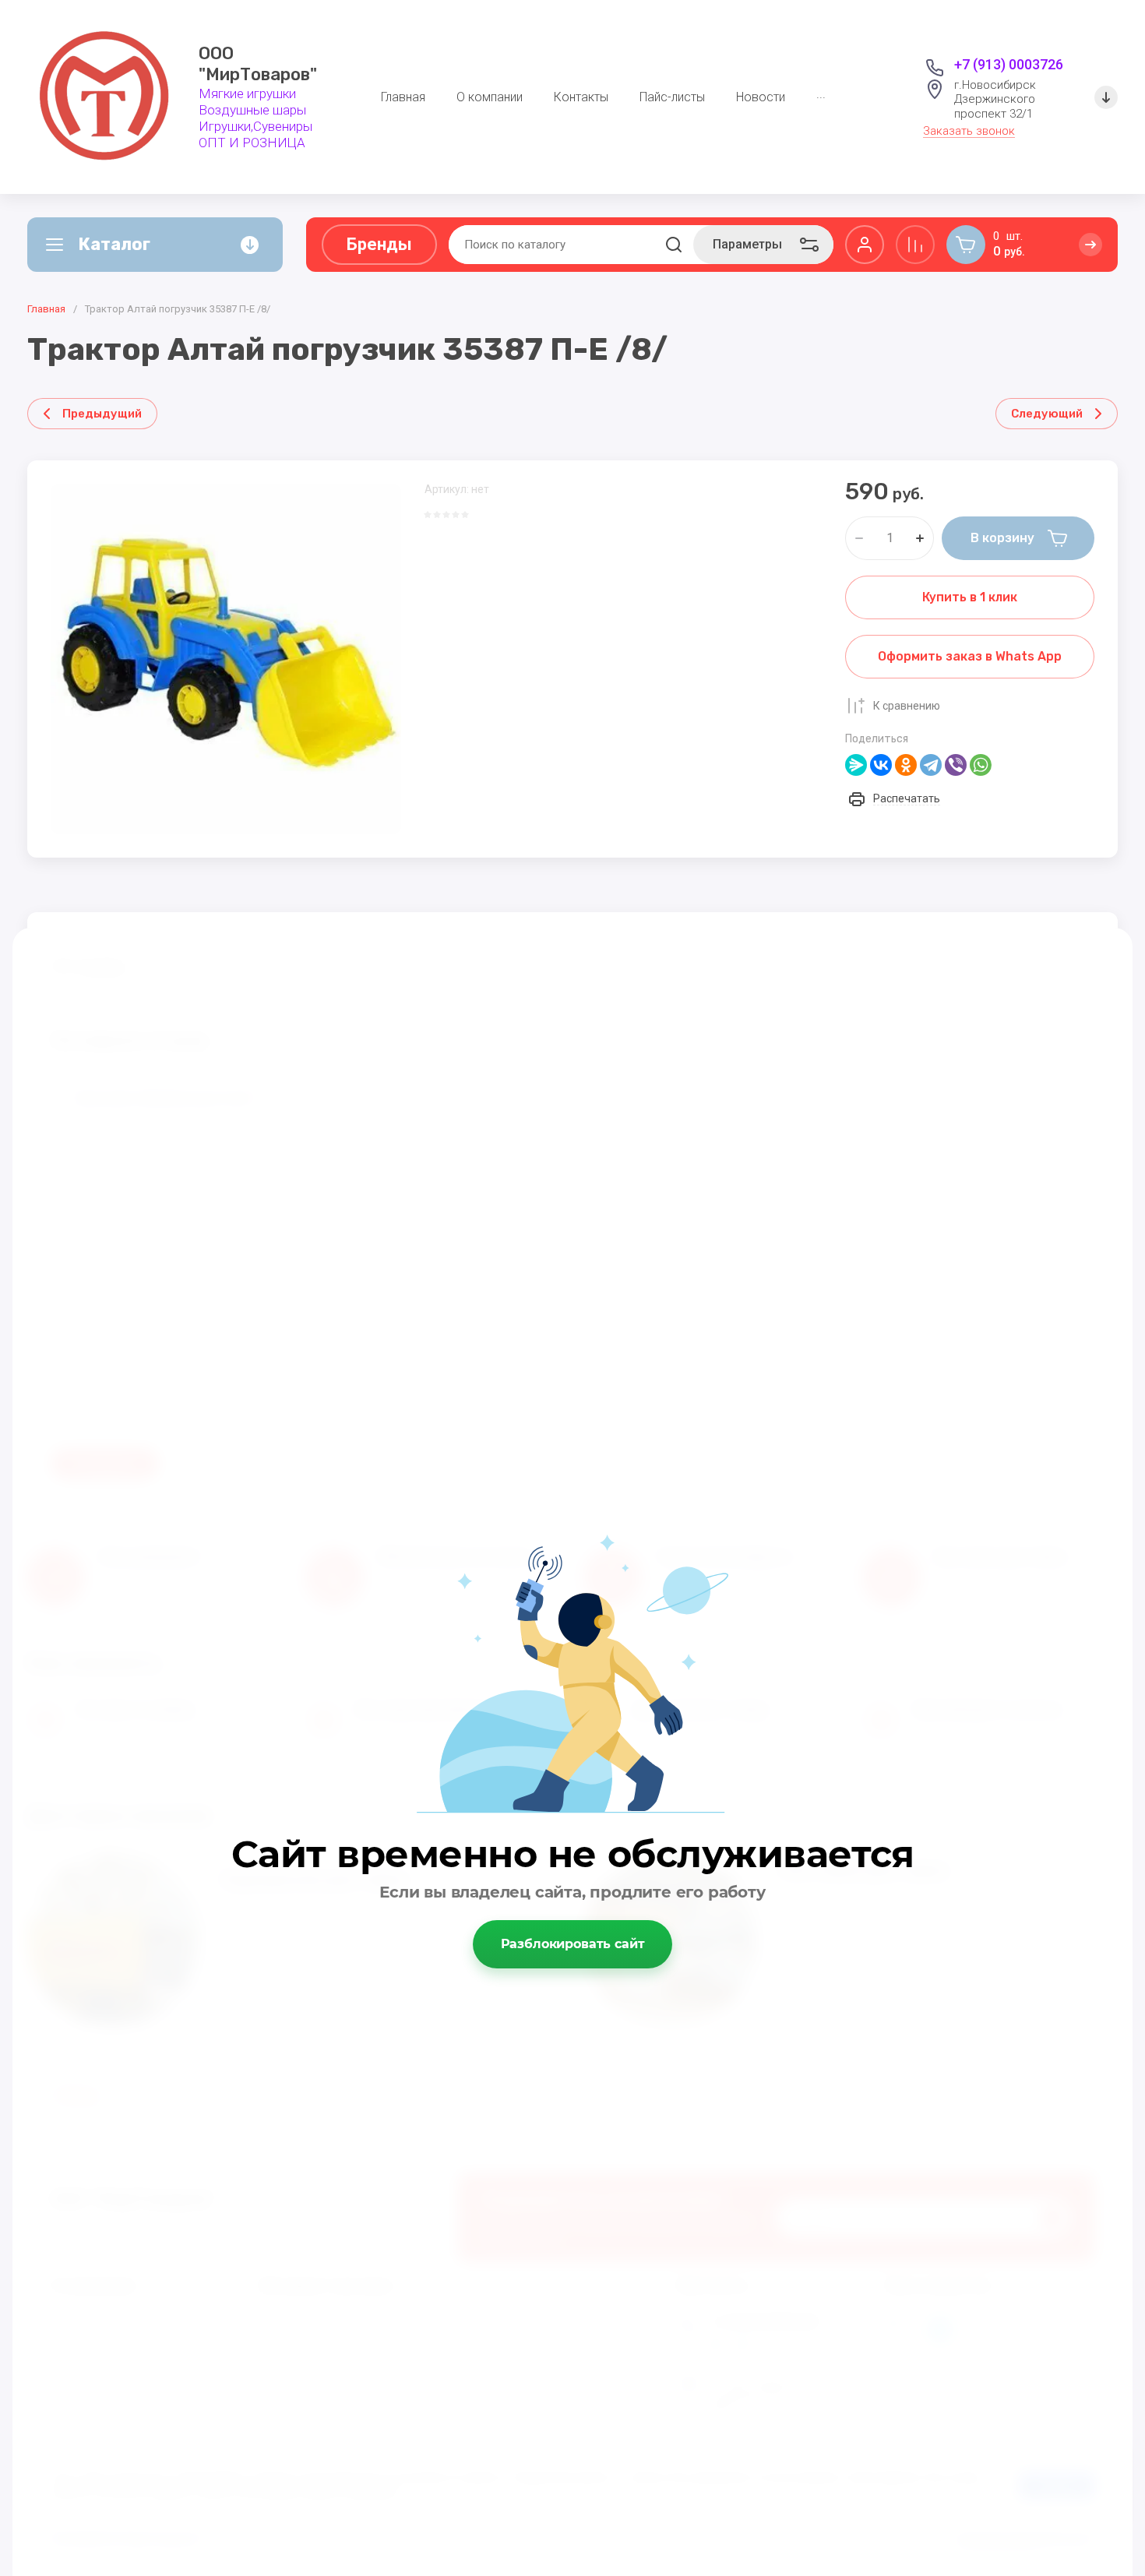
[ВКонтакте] (881, 765)
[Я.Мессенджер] (856, 765)
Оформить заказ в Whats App (970, 656)
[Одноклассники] (906, 765)
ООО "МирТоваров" (258, 64)
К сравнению (907, 706)
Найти (674, 245)
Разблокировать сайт (573, 1944)
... (821, 94)
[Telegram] (931, 765)
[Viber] (956, 765)
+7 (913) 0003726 (1009, 64)
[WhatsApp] (981, 765)
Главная (46, 309)
